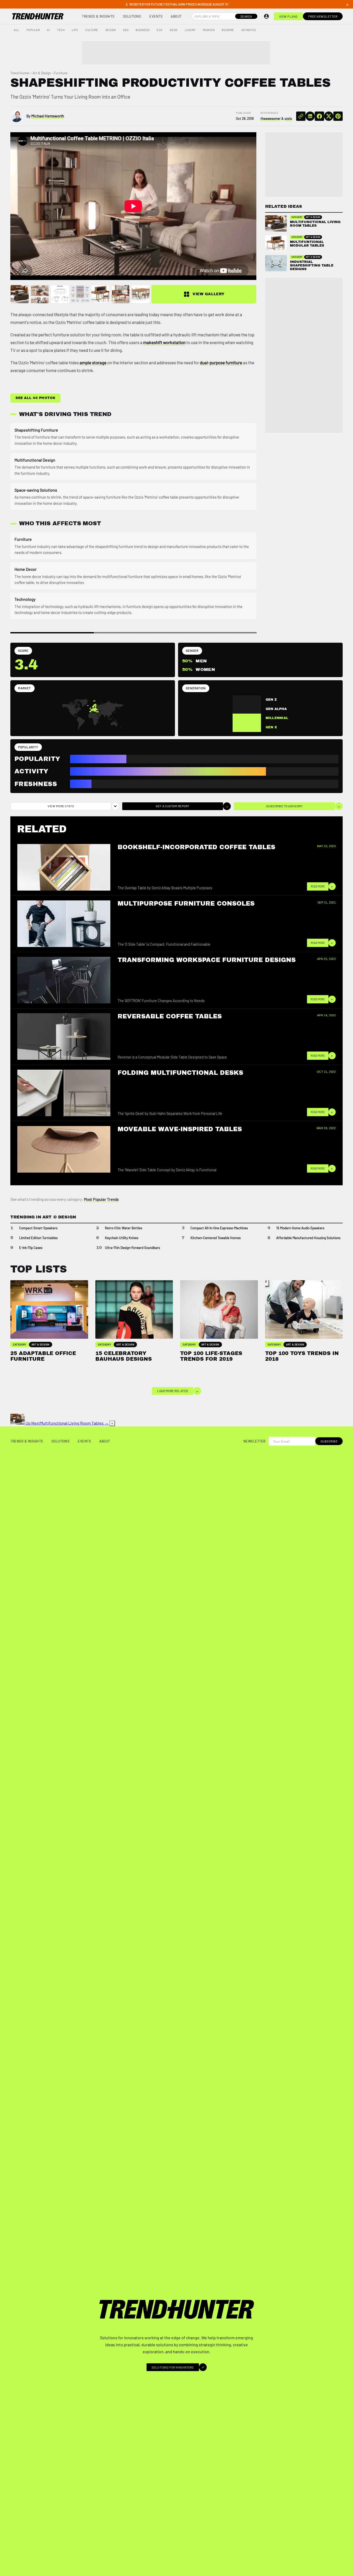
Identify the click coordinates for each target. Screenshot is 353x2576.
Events (156, 16)
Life (75, 30)
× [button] (347, 4)
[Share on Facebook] (319, 116)
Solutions (132, 16)
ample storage (93, 362)
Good (174, 30)
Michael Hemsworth (48, 116)
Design (111, 30)
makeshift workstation (164, 342)
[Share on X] (329, 116)
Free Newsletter (323, 16)
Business (143, 30)
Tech (61, 30)
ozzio (288, 119)
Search (246, 16)
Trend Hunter (20, 73)
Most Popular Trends (101, 1199)
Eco (160, 30)
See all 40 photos (35, 398)
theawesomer (271, 119)
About (176, 16)
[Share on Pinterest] (338, 116)
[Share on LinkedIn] (310, 116)
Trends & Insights (98, 16)
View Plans (288, 16)
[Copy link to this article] (301, 116)
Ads (126, 30)
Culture (92, 30)
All (17, 30)
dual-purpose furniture (221, 362)
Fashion (209, 30)
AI (48, 30)
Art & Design (42, 73)
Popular (33, 30)
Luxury (190, 30)
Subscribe (329, 1441)
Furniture (61, 73)
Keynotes (249, 30)
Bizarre (228, 30)
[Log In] (266, 16)
